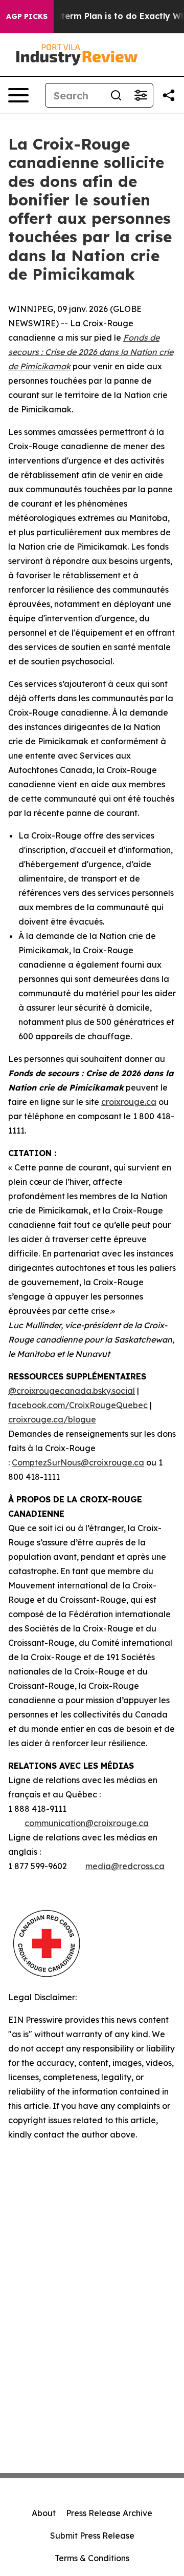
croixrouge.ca (129, 1102)
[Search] (116, 95)
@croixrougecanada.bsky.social (72, 1391)
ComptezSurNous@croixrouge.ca (78, 1462)
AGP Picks (27, 16)
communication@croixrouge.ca (87, 1823)
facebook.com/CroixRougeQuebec (78, 1405)
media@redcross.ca (125, 1866)
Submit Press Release (92, 2536)
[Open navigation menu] (18, 95)
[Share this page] (169, 95)
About (44, 2513)
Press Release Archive (109, 2513)
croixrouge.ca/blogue (52, 1419)
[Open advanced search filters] (141, 95)
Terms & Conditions (92, 2558)
